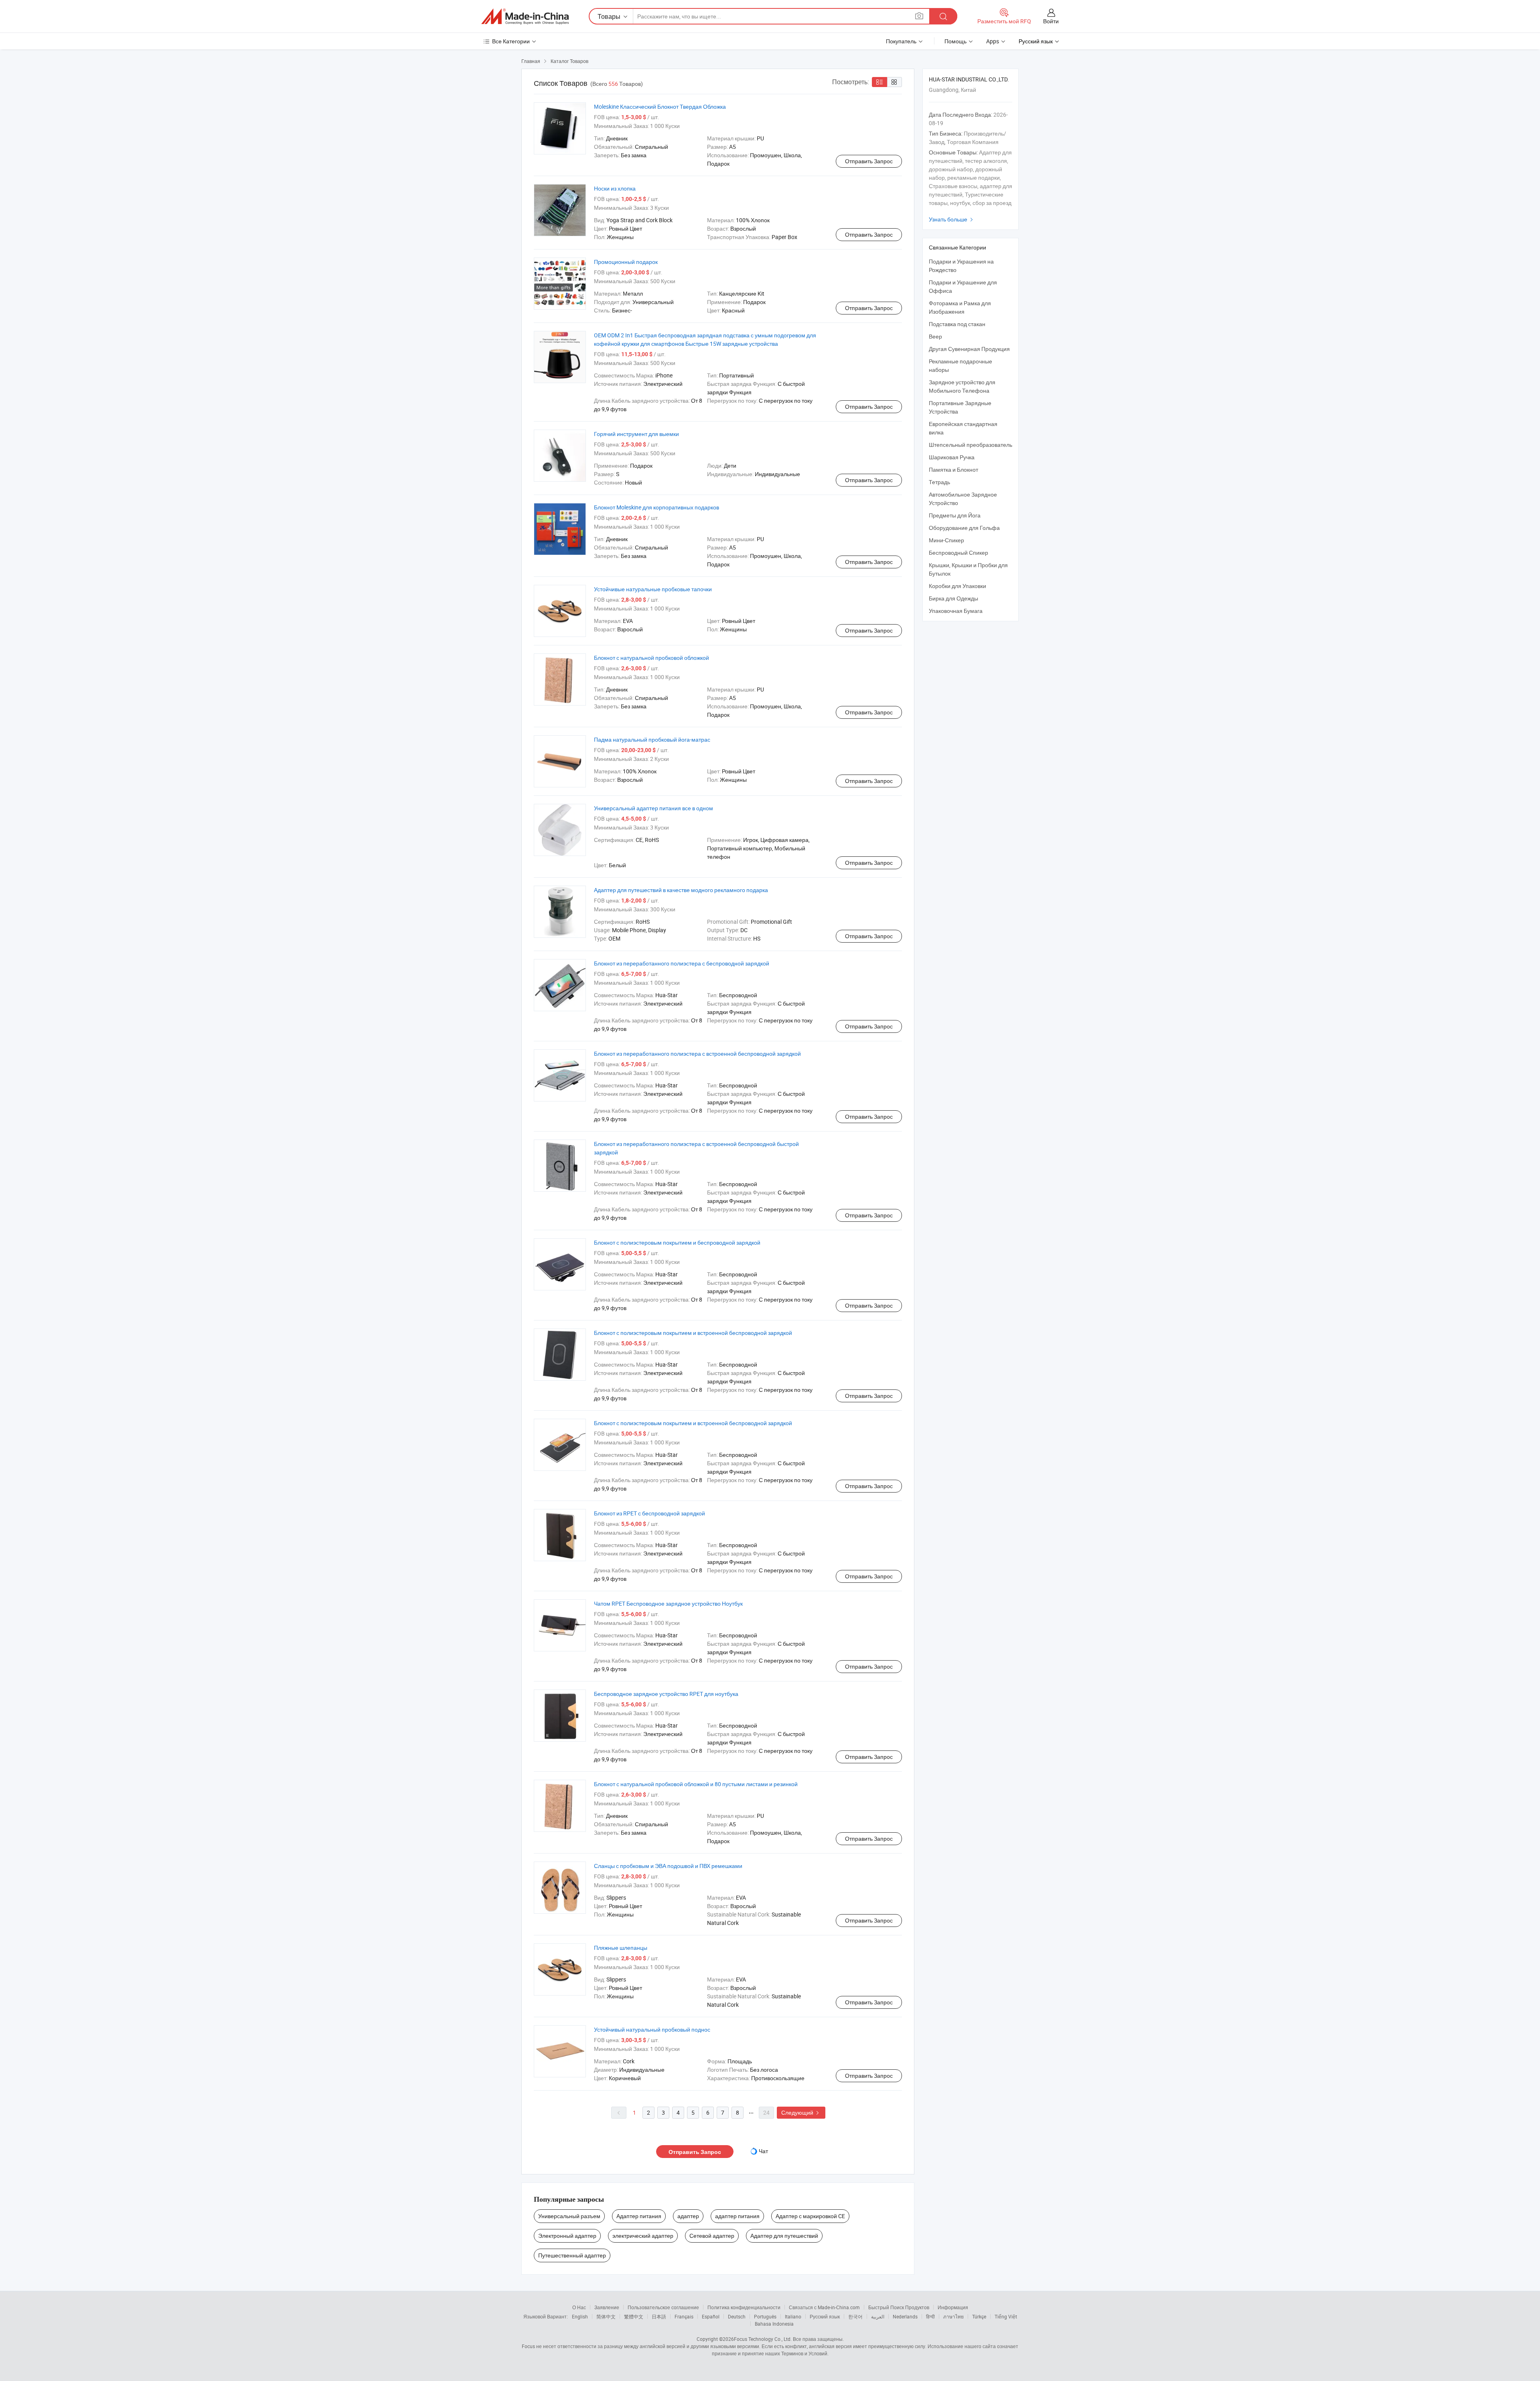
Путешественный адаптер (572, 2255)
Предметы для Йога (955, 515)
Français (684, 2316)
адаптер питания (737, 2216)
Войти (1051, 21)
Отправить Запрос (869, 161)
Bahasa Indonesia (774, 2324)
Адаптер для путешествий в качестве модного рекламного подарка (681, 890)
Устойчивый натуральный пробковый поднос (652, 2029)
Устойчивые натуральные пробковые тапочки (653, 589)
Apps (993, 41)
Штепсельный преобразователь (971, 445)
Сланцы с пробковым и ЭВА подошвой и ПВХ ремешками (668, 1866)
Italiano (793, 2316)
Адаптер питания (639, 2216)
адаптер (688, 2216)
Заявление (607, 2307)
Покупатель (901, 41)
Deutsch (737, 2316)
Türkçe (979, 2316)
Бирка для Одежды (953, 598)
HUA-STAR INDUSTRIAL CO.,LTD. (969, 79)
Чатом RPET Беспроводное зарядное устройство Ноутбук (668, 1603)
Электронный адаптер (567, 2236)
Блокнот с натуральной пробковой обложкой (651, 658)
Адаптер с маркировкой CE (810, 2216)
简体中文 (606, 2316)
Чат (763, 2151)
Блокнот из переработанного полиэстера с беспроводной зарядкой (682, 963)
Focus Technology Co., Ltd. (763, 2339)
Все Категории (511, 41)
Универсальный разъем (569, 2216)
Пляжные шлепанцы (621, 1948)
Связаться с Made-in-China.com (824, 2307)
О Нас (579, 2307)
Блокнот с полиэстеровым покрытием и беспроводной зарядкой (677, 1242)
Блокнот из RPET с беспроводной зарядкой (649, 1513)
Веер (935, 336)
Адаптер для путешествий (784, 2236)
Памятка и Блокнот (953, 470)
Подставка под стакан (957, 324)
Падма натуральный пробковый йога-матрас (652, 739)
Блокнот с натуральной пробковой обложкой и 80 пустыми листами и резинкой (696, 1784)
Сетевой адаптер (712, 2236)
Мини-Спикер (946, 540)
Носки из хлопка (615, 188)
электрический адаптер (643, 2236)
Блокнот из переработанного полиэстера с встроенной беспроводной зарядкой (697, 1054)
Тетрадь (939, 482)
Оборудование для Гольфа (964, 528)
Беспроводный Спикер (958, 553)
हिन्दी (930, 2316)
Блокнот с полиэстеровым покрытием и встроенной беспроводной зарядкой (693, 1333)
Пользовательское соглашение (663, 2307)
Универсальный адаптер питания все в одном (653, 808)
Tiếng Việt (1006, 2316)
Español (711, 2316)
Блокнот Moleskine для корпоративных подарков (657, 507)
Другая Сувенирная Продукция (969, 349)
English (580, 2316)
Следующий (801, 2112)
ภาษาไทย (953, 2316)
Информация (953, 2307)
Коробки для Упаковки (957, 586)
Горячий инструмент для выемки (636, 434)
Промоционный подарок (626, 262)
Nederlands (905, 2316)
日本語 (659, 2316)
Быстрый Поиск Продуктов (899, 2307)
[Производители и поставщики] (525, 16)
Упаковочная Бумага (956, 611)
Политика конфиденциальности (744, 2307)
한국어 (855, 2316)
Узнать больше (952, 219)
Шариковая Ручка (952, 457)
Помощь (955, 41)
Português (765, 2316)
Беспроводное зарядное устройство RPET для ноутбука (666, 1694)
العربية (878, 2316)
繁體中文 (634, 2316)
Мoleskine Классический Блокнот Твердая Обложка (660, 106)
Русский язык (825, 2316)
